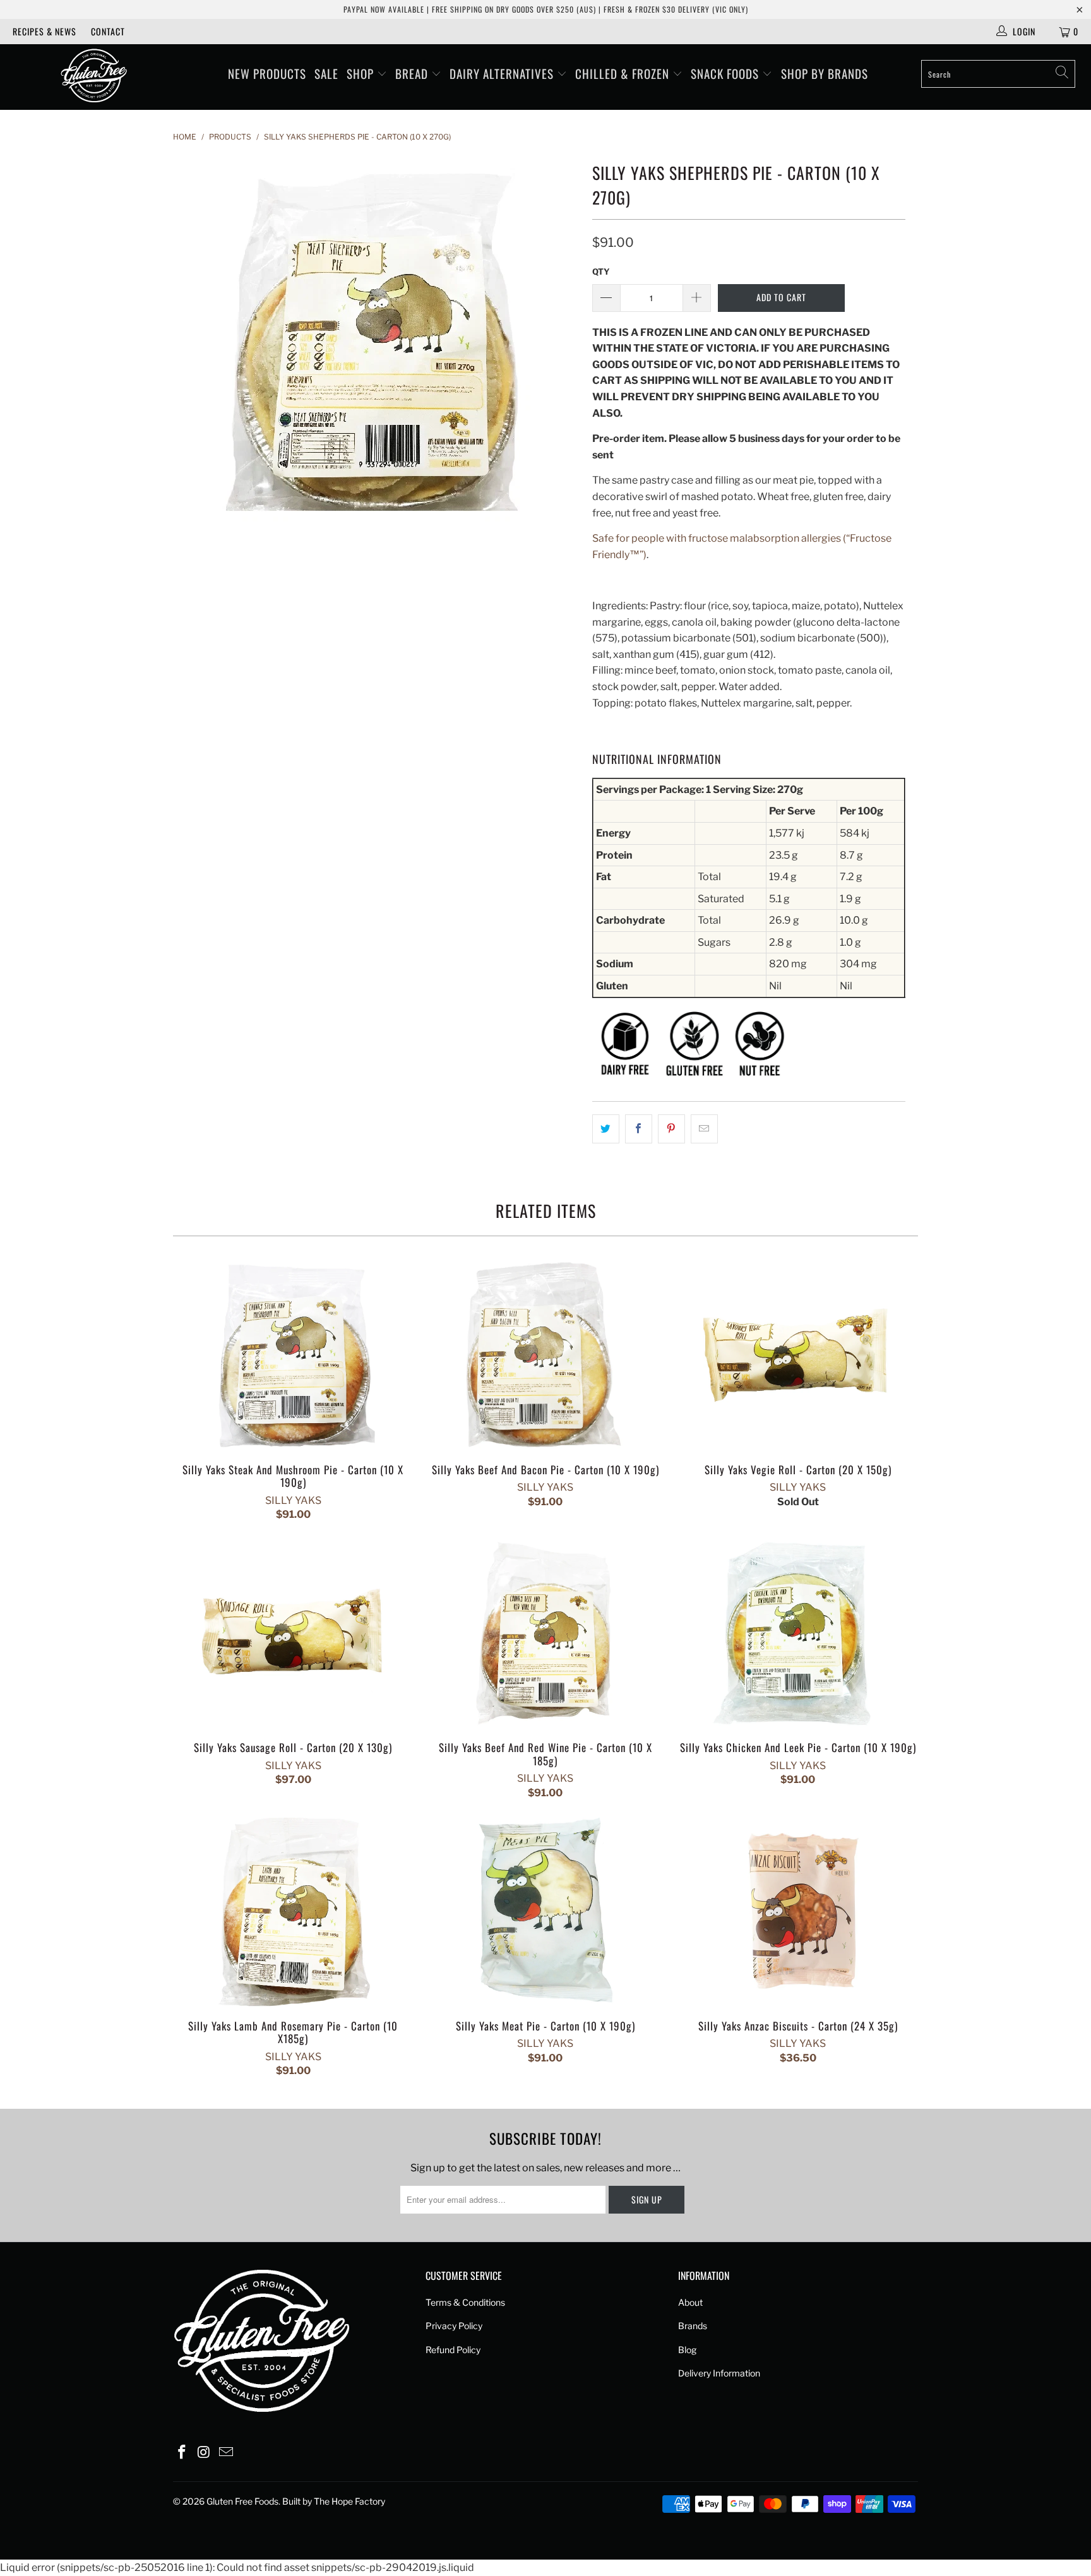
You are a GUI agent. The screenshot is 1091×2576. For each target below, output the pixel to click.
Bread (413, 73)
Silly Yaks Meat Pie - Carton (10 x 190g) (545, 1912)
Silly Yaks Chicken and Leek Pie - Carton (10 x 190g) (798, 1634)
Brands (693, 2326)
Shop (362, 73)
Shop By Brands (825, 73)
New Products (267, 73)
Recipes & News (45, 31)
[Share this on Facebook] (639, 1129)
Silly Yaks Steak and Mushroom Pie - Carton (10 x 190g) (293, 1356)
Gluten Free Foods (242, 2501)
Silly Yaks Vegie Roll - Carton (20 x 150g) (798, 1356)
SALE (326, 73)
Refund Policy (453, 2350)
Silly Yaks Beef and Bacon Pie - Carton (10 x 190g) (545, 1356)
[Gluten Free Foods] (93, 77)
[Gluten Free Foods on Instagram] (205, 2453)
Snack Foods (726, 73)
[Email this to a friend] (704, 1129)
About (690, 2302)
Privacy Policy (454, 2326)
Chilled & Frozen (624, 73)
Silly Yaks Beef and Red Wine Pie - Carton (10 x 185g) (545, 1634)
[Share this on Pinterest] (671, 1129)
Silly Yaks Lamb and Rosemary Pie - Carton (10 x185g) (293, 1912)
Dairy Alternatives (503, 73)
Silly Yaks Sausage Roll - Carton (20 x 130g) (293, 1634)
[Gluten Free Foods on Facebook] (182, 2453)
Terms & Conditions (465, 2302)
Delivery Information (719, 2373)
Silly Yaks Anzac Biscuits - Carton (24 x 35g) (798, 1912)
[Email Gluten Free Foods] (226, 2453)
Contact (108, 31)
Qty (601, 271)
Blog (687, 2350)
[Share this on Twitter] (606, 1129)
